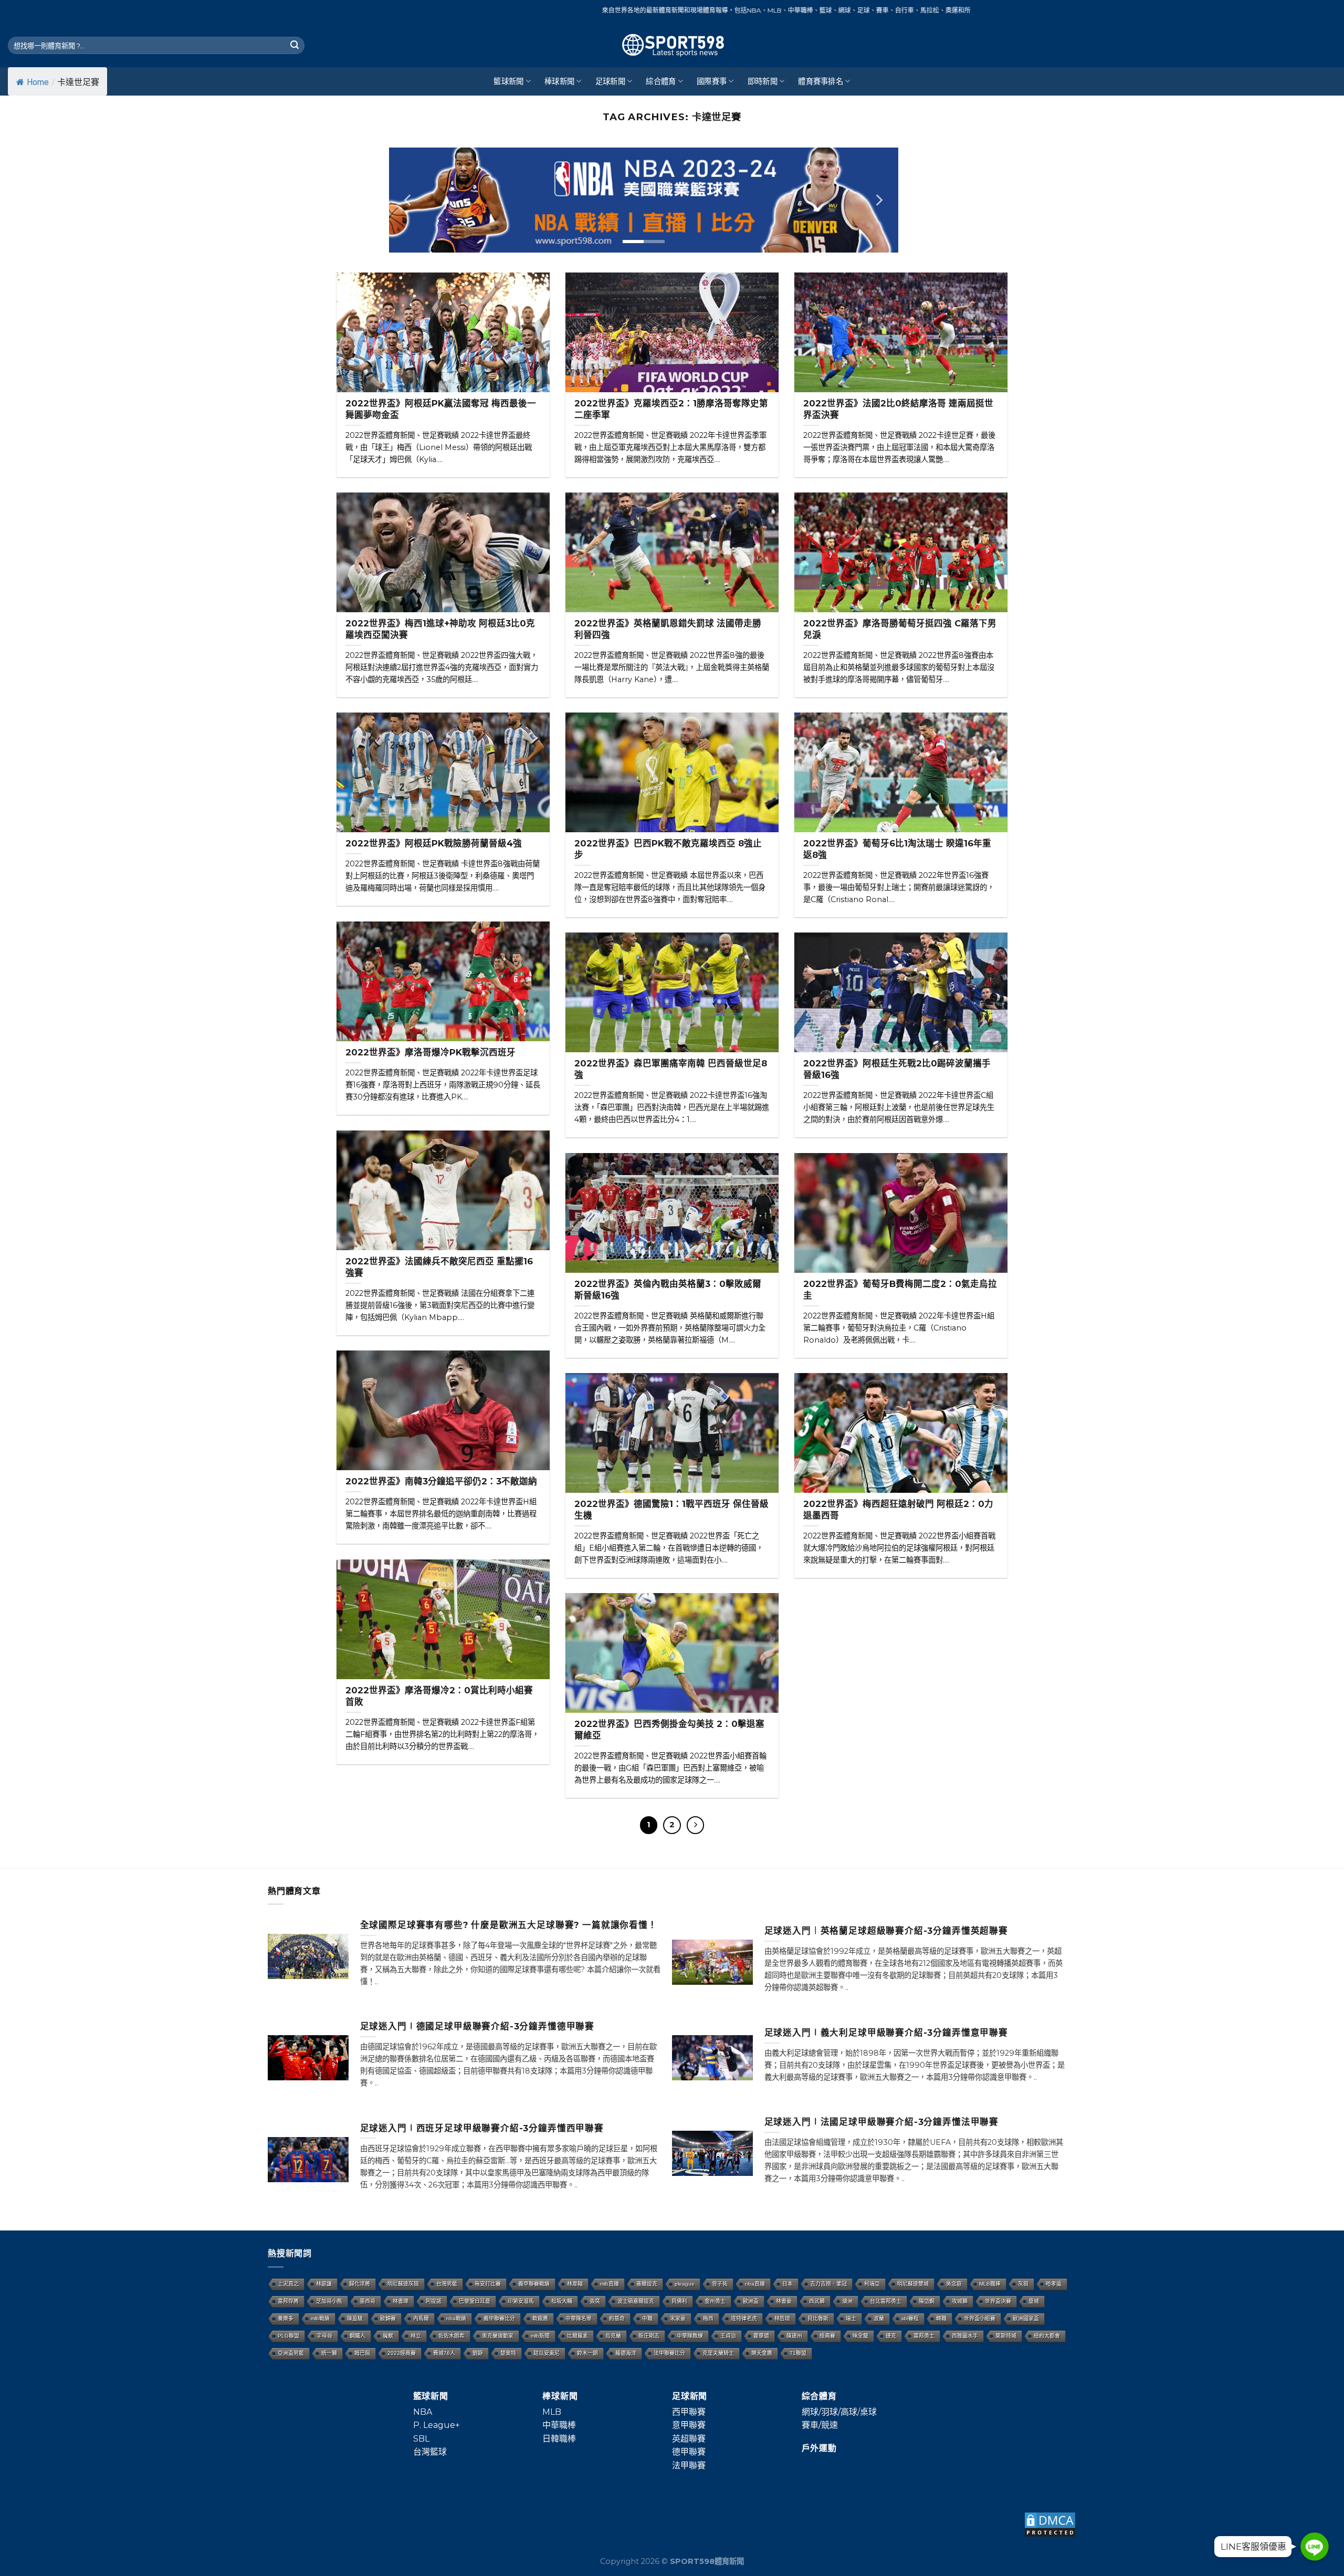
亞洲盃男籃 (291, 2353)
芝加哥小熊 (329, 2301)
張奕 (595, 2301)
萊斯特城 (1006, 2336)
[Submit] (295, 46)
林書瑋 (401, 2301)
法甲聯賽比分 (669, 2353)
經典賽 (827, 2336)
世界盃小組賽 (980, 2318)
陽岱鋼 (927, 2301)
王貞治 (728, 2336)
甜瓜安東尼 (547, 2353)
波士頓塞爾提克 (636, 2301)
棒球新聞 (559, 81)
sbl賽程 (910, 2318)
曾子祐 (720, 2284)
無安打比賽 (488, 2284)
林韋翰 (575, 2284)
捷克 (891, 2336)
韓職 (941, 2318)
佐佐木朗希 (451, 2336)
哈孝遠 (1054, 2284)
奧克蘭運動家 (498, 2336)
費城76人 (444, 2353)
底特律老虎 (744, 2318)
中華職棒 (559, 2425)
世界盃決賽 (998, 2301)
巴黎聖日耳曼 (475, 2301)
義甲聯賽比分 (499, 2318)
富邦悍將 (288, 2301)
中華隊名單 (579, 2318)
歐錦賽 (388, 2318)
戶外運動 (819, 2448)
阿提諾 (434, 2301)
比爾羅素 (577, 2336)
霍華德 (761, 2336)
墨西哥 (367, 2301)
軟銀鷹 (540, 2318)
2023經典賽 (402, 2353)
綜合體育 (661, 81)
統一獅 (329, 2353)
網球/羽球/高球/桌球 (839, 2412)
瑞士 (851, 2318)
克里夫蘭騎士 (718, 2353)
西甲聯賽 (689, 2412)
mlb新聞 (540, 2336)
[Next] (878, 200)
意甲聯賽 (689, 2425)
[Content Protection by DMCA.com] (1050, 2524)
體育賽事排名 (821, 81)
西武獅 (817, 2301)
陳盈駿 (355, 2318)
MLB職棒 (990, 2284)
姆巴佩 (362, 2353)
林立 (416, 2336)
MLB (552, 2412)
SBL (421, 2439)
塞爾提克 (647, 2284)
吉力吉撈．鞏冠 (828, 2284)
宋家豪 (678, 2318)
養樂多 (286, 2318)
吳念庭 (954, 2284)
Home (38, 82)
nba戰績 (456, 2318)
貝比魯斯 (818, 2318)
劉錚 (478, 2353)
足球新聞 (610, 81)
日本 (787, 2284)
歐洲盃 (751, 2301)
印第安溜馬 (521, 2301)
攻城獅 (960, 2301)
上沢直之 (288, 2284)
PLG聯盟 (288, 2336)
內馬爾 (421, 2318)
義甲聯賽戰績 (534, 2284)
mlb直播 (610, 2284)
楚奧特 (508, 2353)
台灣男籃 (447, 2284)
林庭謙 (324, 2284)
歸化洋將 (360, 2284)
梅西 (708, 2318)
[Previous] (408, 200)
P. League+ (437, 2425)
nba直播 (755, 2284)
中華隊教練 (690, 2336)
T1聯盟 (798, 2353)
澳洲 (847, 2301)
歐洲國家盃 (1026, 2318)
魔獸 (388, 2336)
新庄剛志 (649, 2336)
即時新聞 (763, 81)
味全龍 (860, 2336)
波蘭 (879, 2318)
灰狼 (1023, 2284)
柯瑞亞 (872, 2284)
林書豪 (784, 2301)
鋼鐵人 (358, 2336)
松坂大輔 (562, 2301)
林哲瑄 (782, 2318)
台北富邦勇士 (886, 2301)
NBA (423, 2412)
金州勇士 (715, 2301)
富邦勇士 (924, 2336)
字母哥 (324, 2336)
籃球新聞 (508, 81)
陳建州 (794, 2336)
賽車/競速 (820, 2425)
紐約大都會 (1047, 2336)
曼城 (1034, 2301)
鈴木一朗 (587, 2353)
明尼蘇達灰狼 (403, 2284)
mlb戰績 (320, 2318)
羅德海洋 (626, 2353)
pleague (685, 2284)
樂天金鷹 (762, 2353)
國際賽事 (712, 81)
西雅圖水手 (965, 2336)
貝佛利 (679, 2301)
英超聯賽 (689, 2439)
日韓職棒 (559, 2439)
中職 (647, 2318)
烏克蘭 (613, 2336)
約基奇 (617, 2318)
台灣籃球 (430, 2452)
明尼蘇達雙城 (913, 2284)
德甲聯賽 (689, 2452)
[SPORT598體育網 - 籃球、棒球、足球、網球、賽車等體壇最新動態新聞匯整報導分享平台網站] (672, 45)
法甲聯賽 (689, 2465)
